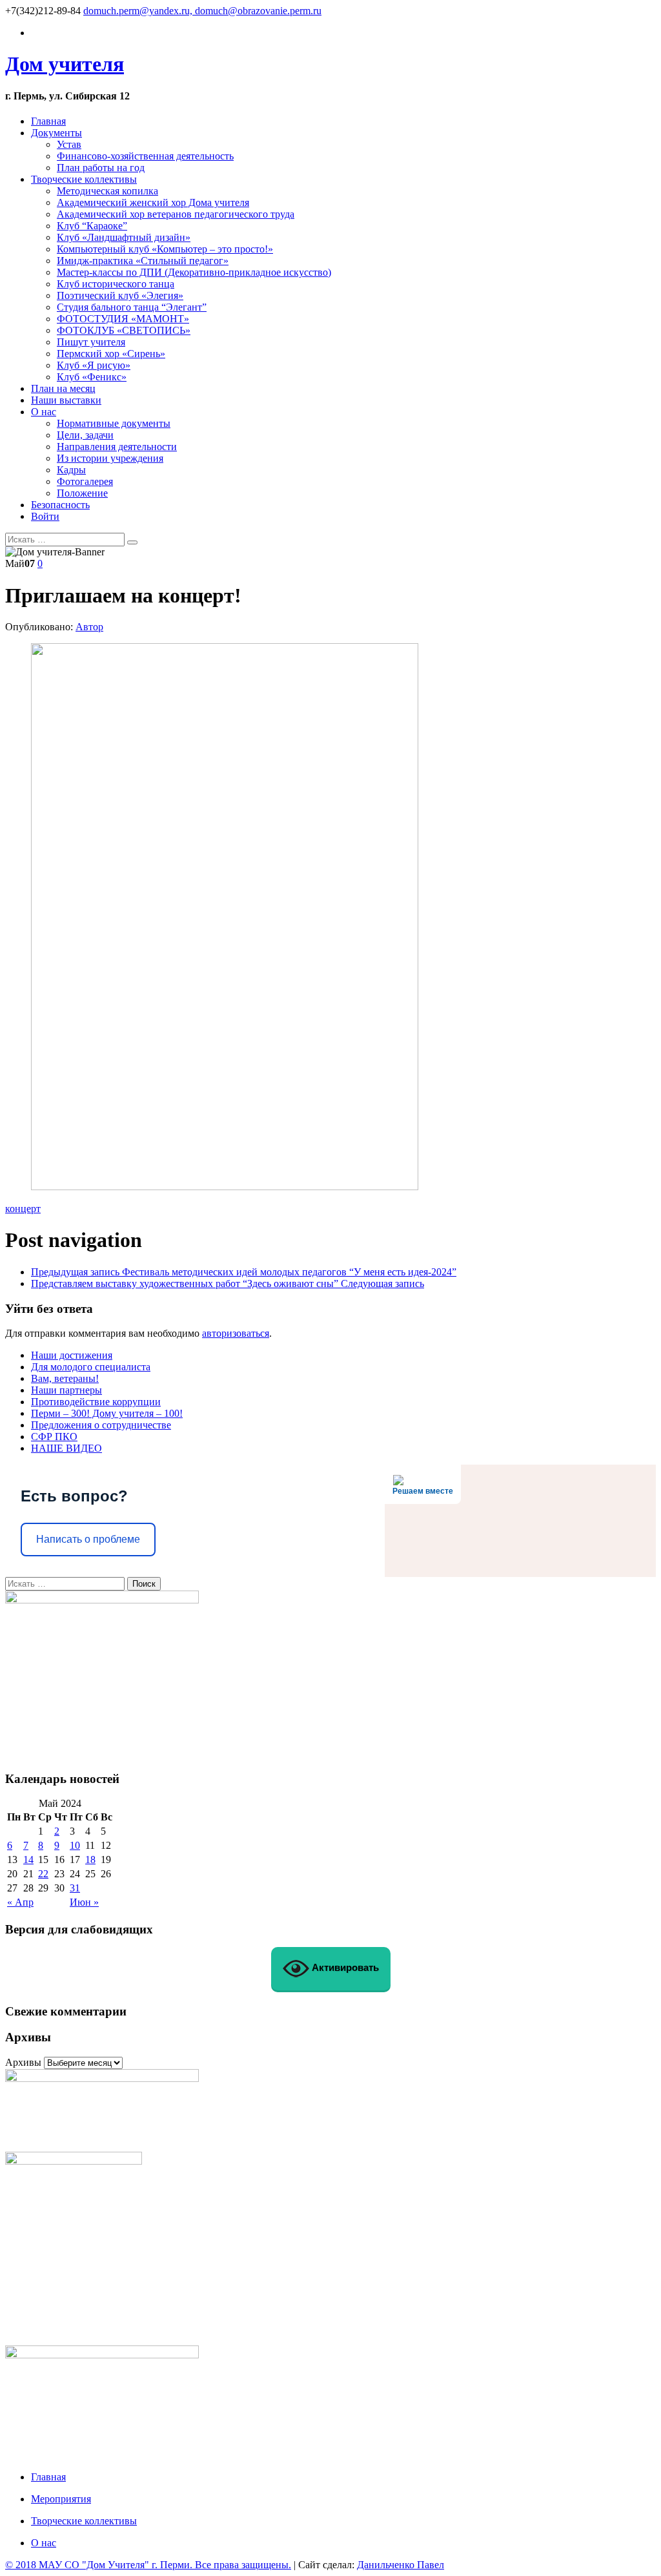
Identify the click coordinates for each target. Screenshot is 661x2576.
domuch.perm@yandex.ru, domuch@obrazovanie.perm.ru (202, 11)
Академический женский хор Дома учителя (153, 202)
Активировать (344, 1967)
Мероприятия (61, 2499)
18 (90, 1860)
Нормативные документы (114, 423)
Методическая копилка (107, 191)
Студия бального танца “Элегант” (132, 307)
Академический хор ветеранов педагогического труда (176, 214)
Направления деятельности (117, 447)
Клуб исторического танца (116, 284)
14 (28, 1860)
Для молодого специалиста (91, 1367)
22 (43, 1874)
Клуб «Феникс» (92, 377)
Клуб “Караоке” (92, 226)
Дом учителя (65, 64)
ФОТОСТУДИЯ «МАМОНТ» (123, 319)
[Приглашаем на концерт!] (225, 1187)
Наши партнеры (66, 1390)
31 (75, 1888)
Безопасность (60, 505)
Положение (82, 493)
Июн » (84, 1902)
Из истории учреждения (110, 458)
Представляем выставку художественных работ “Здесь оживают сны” (228, 1283)
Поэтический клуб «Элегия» (120, 295)
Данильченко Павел (401, 2565)
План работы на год (101, 168)
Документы (56, 133)
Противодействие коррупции (96, 1402)
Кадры (71, 470)
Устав (69, 144)
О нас (44, 412)
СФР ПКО (54, 1437)
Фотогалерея (85, 481)
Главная (48, 121)
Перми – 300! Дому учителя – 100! (107, 1413)
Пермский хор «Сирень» (111, 354)
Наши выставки (66, 400)
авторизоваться (236, 1333)
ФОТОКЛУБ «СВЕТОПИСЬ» (124, 330)
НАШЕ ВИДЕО (66, 1448)
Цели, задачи (85, 435)
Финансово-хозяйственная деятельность (145, 156)
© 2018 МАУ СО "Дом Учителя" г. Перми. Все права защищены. (148, 2565)
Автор (89, 627)
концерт (23, 1209)
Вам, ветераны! (65, 1378)
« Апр (20, 1902)
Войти (45, 516)
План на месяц (63, 388)
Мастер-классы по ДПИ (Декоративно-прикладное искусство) (194, 272)
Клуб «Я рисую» (94, 365)
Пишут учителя (91, 342)
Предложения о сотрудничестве (101, 1425)
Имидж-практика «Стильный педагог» (143, 261)
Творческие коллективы (84, 179)
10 (75, 1845)
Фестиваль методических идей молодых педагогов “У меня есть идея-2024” (244, 1272)
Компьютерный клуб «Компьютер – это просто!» (165, 249)
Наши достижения (72, 1355)
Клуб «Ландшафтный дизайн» (124, 237)
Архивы (23, 2062)
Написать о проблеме (88, 1539)
